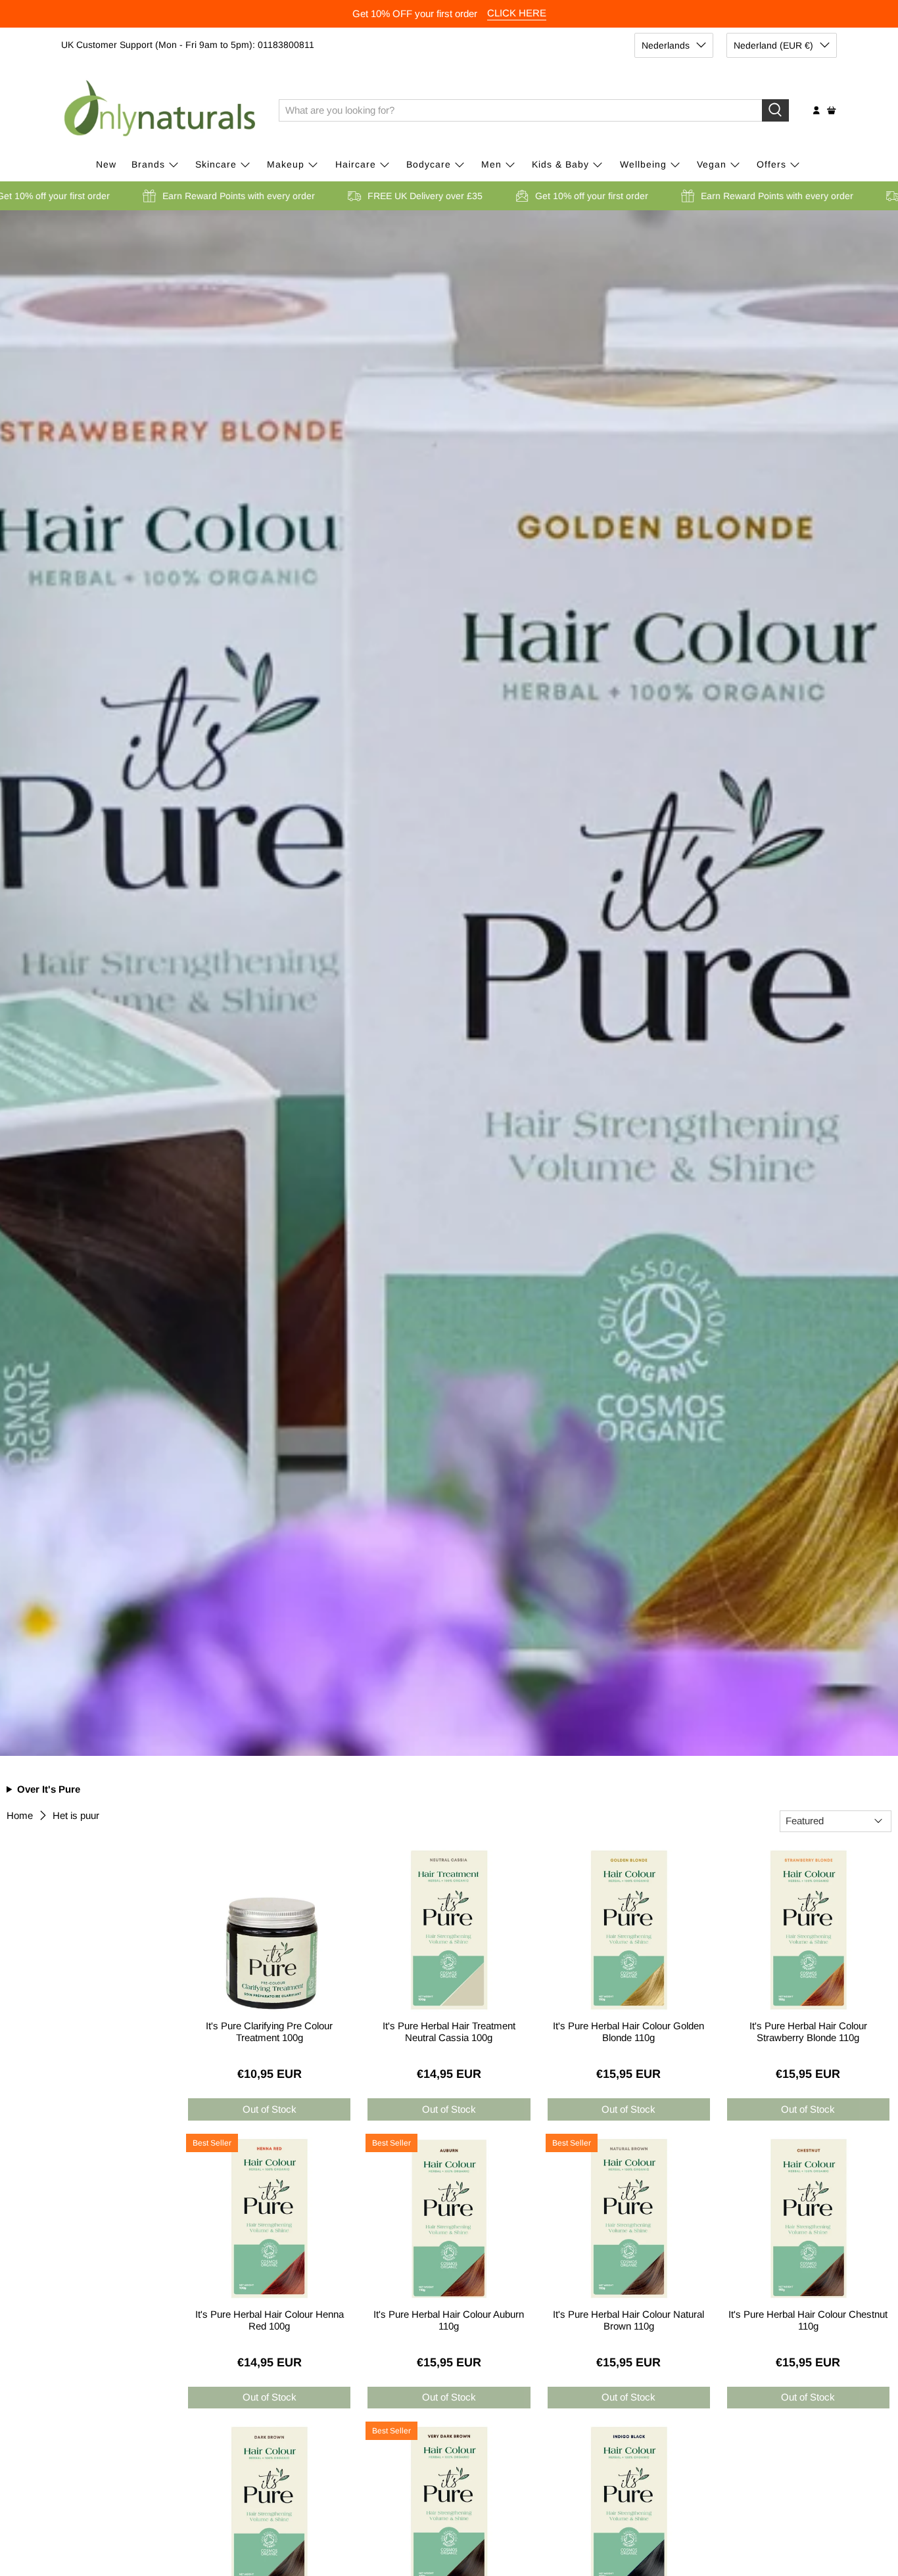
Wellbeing (643, 164)
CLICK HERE (517, 13)
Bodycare (429, 164)
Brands (148, 164)
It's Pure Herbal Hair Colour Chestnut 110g (808, 2320)
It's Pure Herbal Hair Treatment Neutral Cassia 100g (449, 2032)
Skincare (216, 164)
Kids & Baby (560, 164)
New (106, 164)
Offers (771, 164)
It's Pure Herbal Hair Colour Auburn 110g (449, 2320)
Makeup (286, 164)
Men (491, 164)
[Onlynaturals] (160, 110)
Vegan (712, 164)
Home (20, 1815)
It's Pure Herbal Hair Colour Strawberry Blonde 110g (808, 2032)
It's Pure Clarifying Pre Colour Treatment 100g (269, 2032)
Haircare (356, 164)
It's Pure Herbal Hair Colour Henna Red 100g (270, 2320)
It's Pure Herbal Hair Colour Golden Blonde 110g (628, 2032)
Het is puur (76, 1815)
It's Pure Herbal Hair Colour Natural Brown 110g (628, 2320)
